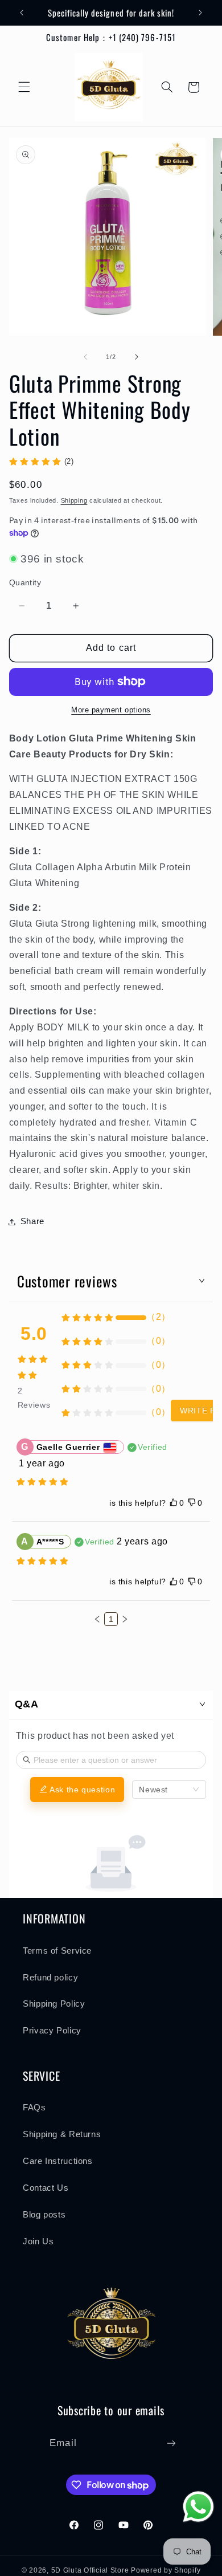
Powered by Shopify (166, 2570)
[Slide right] (137, 357)
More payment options (111, 710)
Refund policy (50, 1978)
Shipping (74, 500)
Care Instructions (58, 2161)
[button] (24, 87)
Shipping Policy (54, 2004)
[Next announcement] (200, 13)
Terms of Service (57, 1951)
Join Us (38, 2241)
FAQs (34, 2108)
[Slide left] (85, 357)
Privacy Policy (52, 2031)
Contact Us (46, 2188)
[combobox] (169, 1790)
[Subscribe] (171, 2443)
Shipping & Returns (62, 2134)
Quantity (25, 583)
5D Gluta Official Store (90, 2570)
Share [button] (32, 1221)
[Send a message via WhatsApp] (198, 2507)
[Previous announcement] (22, 13)
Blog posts (44, 2215)
